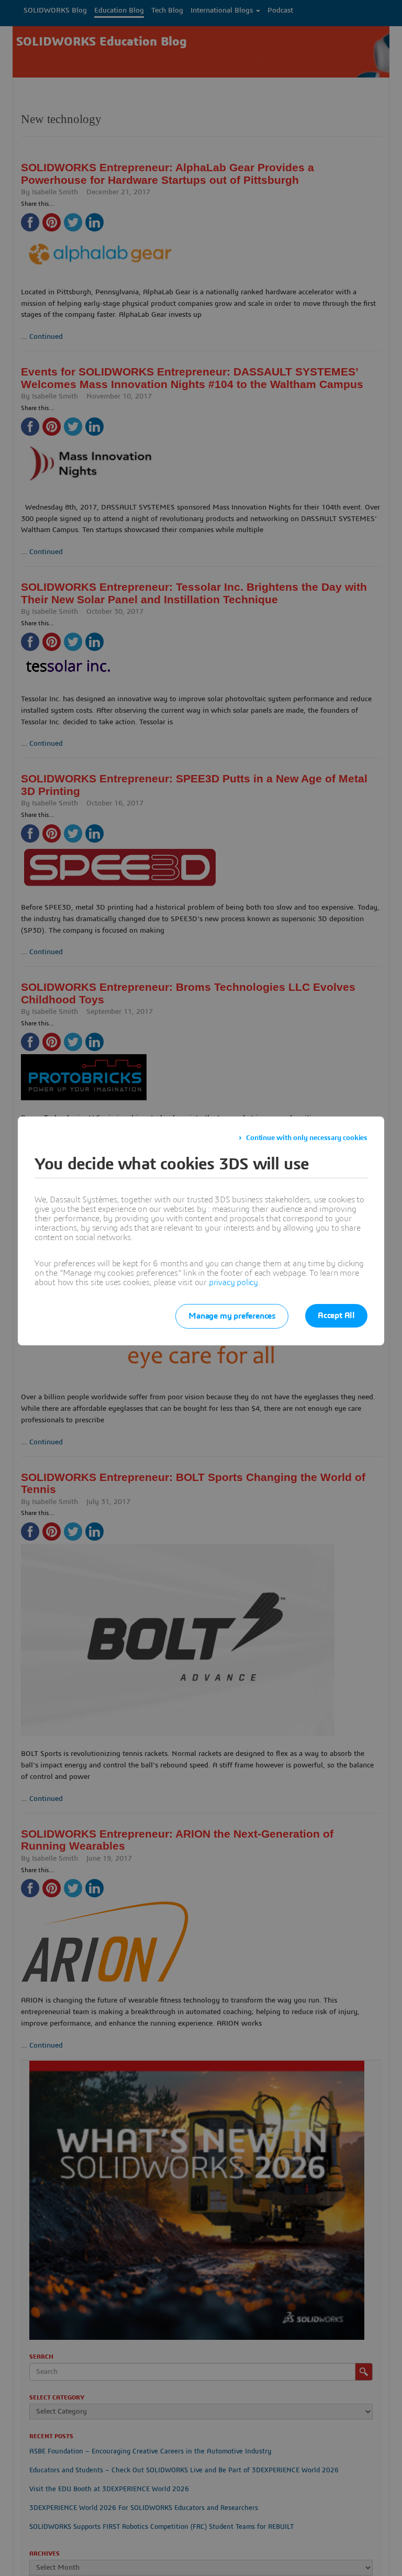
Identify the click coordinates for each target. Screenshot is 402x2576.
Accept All (336, 1315)
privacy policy (233, 1283)
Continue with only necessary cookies (307, 1138)
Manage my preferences (232, 1316)
